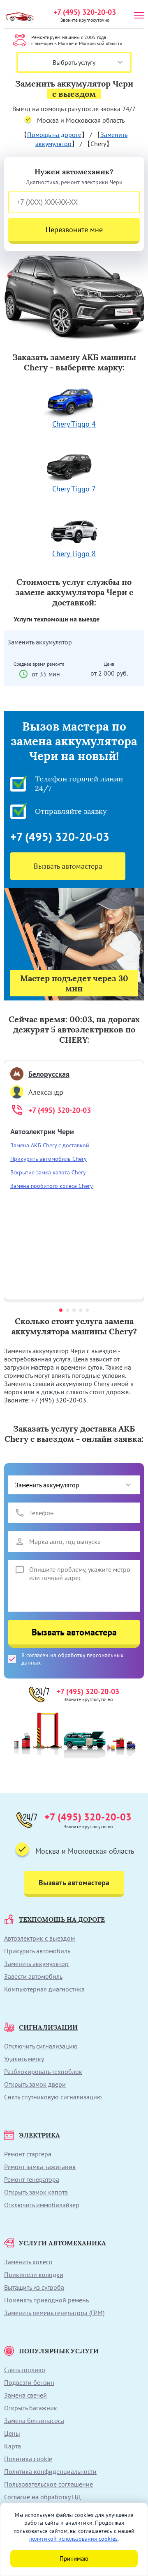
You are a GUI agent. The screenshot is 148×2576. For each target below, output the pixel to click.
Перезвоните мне (74, 230)
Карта (13, 2446)
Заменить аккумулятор (40, 642)
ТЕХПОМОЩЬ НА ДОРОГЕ (62, 1919)
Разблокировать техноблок (43, 2071)
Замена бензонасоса (34, 2421)
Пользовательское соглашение (49, 2484)
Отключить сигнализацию (41, 2046)
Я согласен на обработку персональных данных (72, 1659)
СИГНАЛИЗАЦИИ (48, 2027)
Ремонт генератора (32, 2179)
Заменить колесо (28, 2262)
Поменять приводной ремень (46, 2300)
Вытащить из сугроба (34, 2287)
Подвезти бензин (29, 2382)
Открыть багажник (31, 2408)
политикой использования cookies (73, 2539)
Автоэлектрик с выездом (39, 1938)
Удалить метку (24, 2059)
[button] (61, 1310)
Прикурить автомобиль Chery (49, 1159)
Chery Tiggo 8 (74, 554)
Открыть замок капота (36, 2192)
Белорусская (49, 1074)
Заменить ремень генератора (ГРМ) (54, 2313)
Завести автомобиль (33, 1976)
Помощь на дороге (54, 135)
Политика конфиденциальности (50, 2471)
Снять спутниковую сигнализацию (53, 2097)
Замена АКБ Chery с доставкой (50, 1145)
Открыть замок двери (35, 2084)
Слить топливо (25, 2370)
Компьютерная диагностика (44, 1989)
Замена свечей (25, 2395)
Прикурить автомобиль (37, 1951)
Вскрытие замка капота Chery (48, 1172)
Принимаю (74, 2559)
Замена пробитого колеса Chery (52, 1186)
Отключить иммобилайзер (42, 2205)
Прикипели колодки (34, 2275)
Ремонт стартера (28, 2154)
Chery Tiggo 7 (74, 489)
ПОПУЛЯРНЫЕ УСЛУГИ (59, 2351)
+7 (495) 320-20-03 (85, 12)
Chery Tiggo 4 (74, 424)
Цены (12, 2433)
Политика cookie (28, 2459)
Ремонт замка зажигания (40, 2167)
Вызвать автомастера (68, 866)
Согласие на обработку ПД (43, 2497)
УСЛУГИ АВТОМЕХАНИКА (62, 2243)
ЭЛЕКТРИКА (39, 2135)
